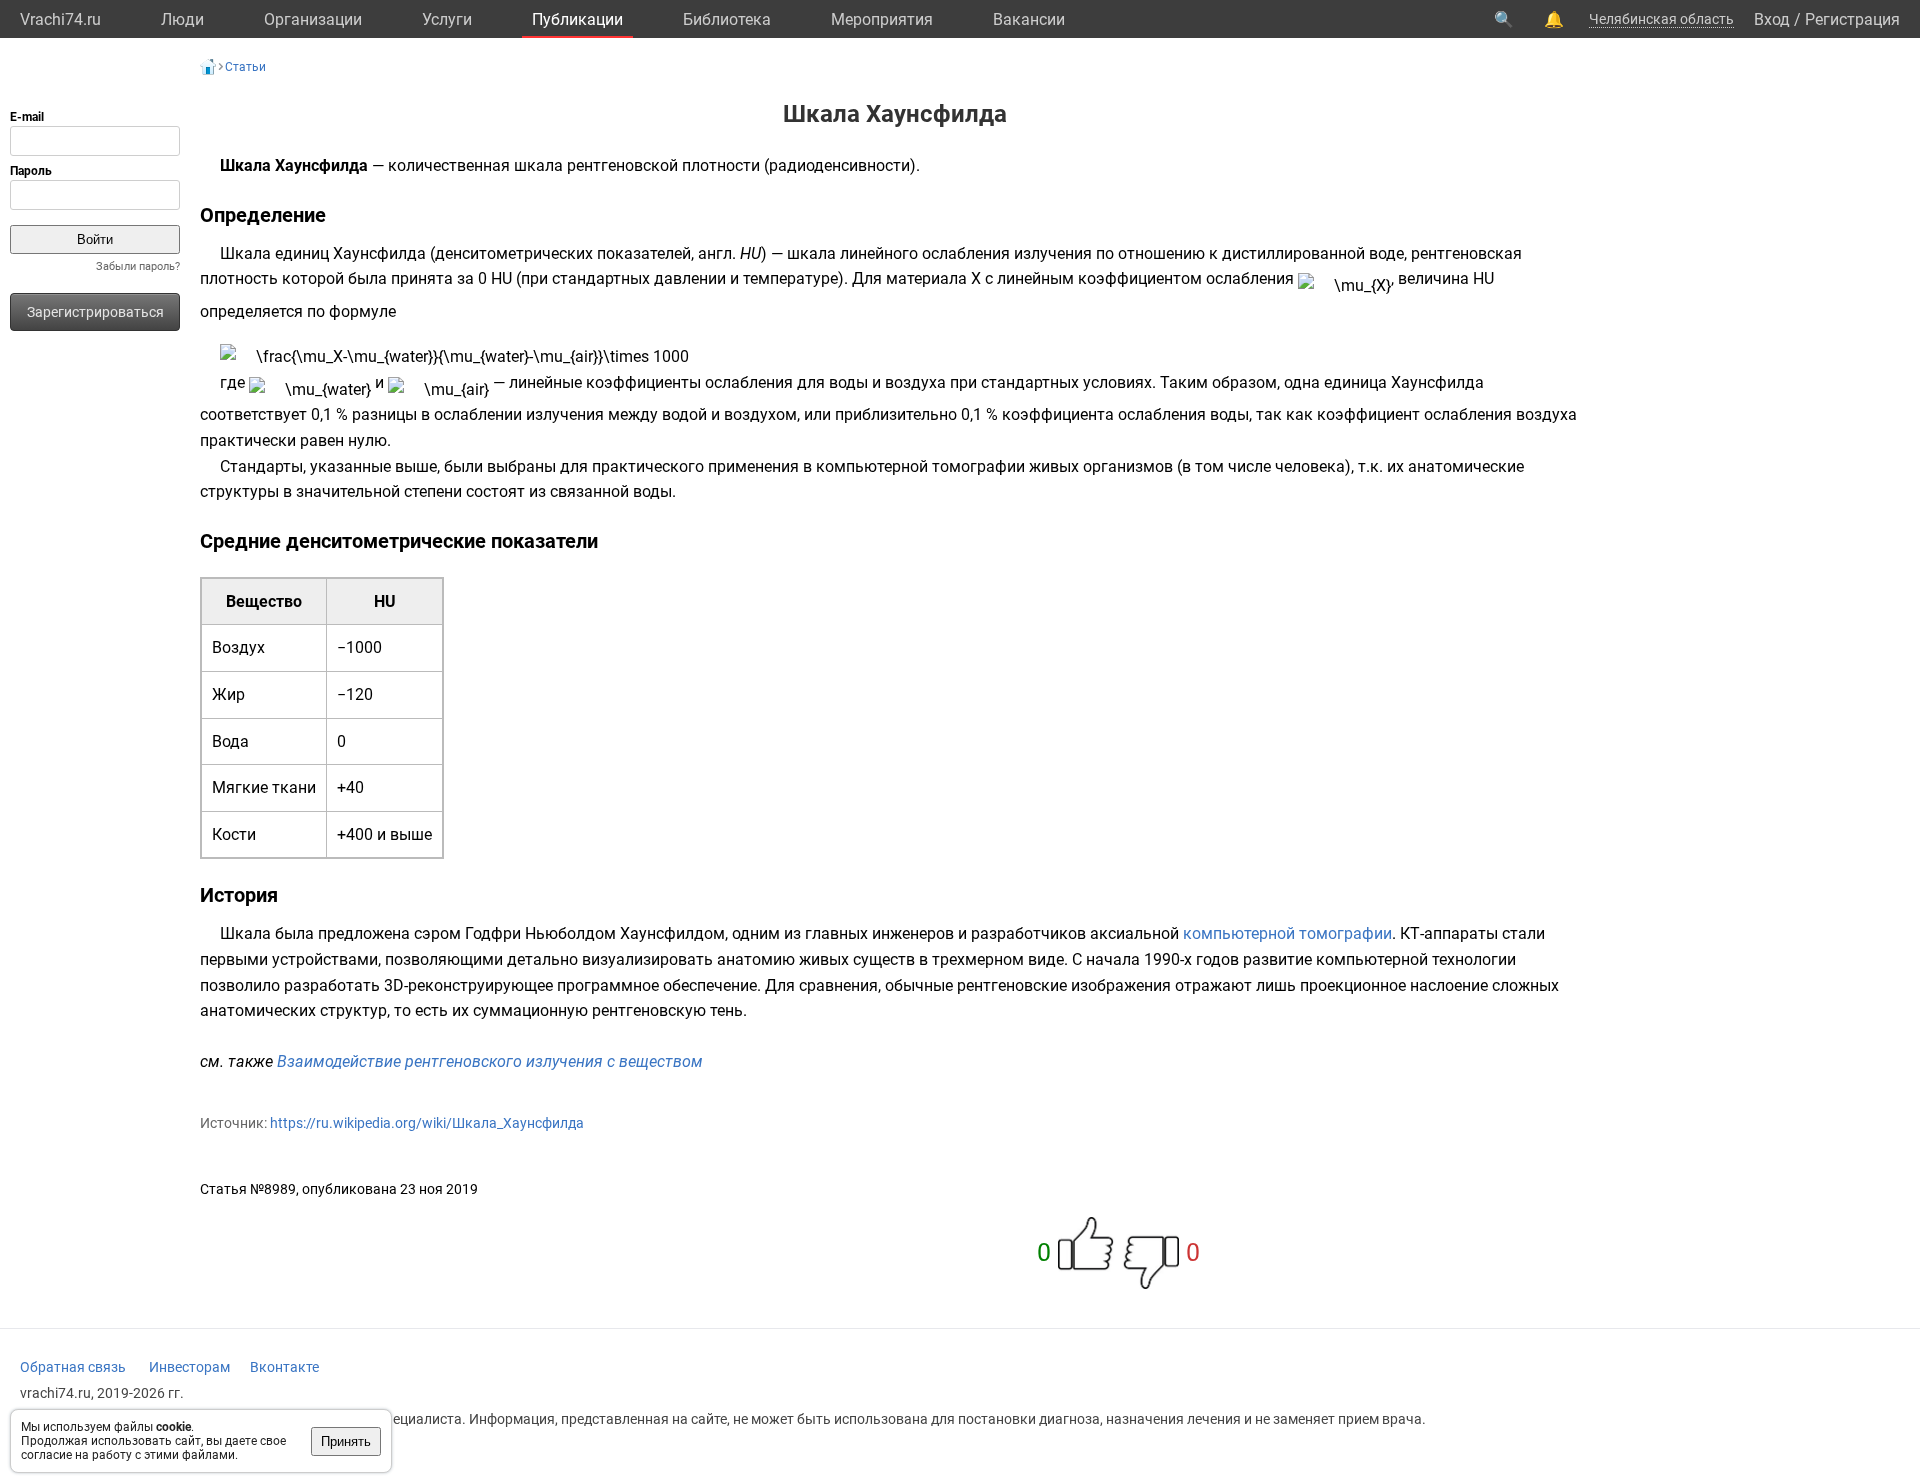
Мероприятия (882, 19)
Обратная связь (73, 1367)
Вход (1772, 19)
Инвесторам (189, 1367)
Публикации (577, 19)
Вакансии (1029, 19)
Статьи (245, 67)
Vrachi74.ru (60, 19)
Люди (182, 19)
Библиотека (727, 19)
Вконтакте (284, 1367)
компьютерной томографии (1287, 933)
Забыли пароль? (138, 266)
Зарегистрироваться (95, 312)
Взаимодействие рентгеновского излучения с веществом (490, 1061)
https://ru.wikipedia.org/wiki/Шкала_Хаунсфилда (427, 1123)
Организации (313, 19)
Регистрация (1852, 19)
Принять (346, 1441)
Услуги (447, 19)
